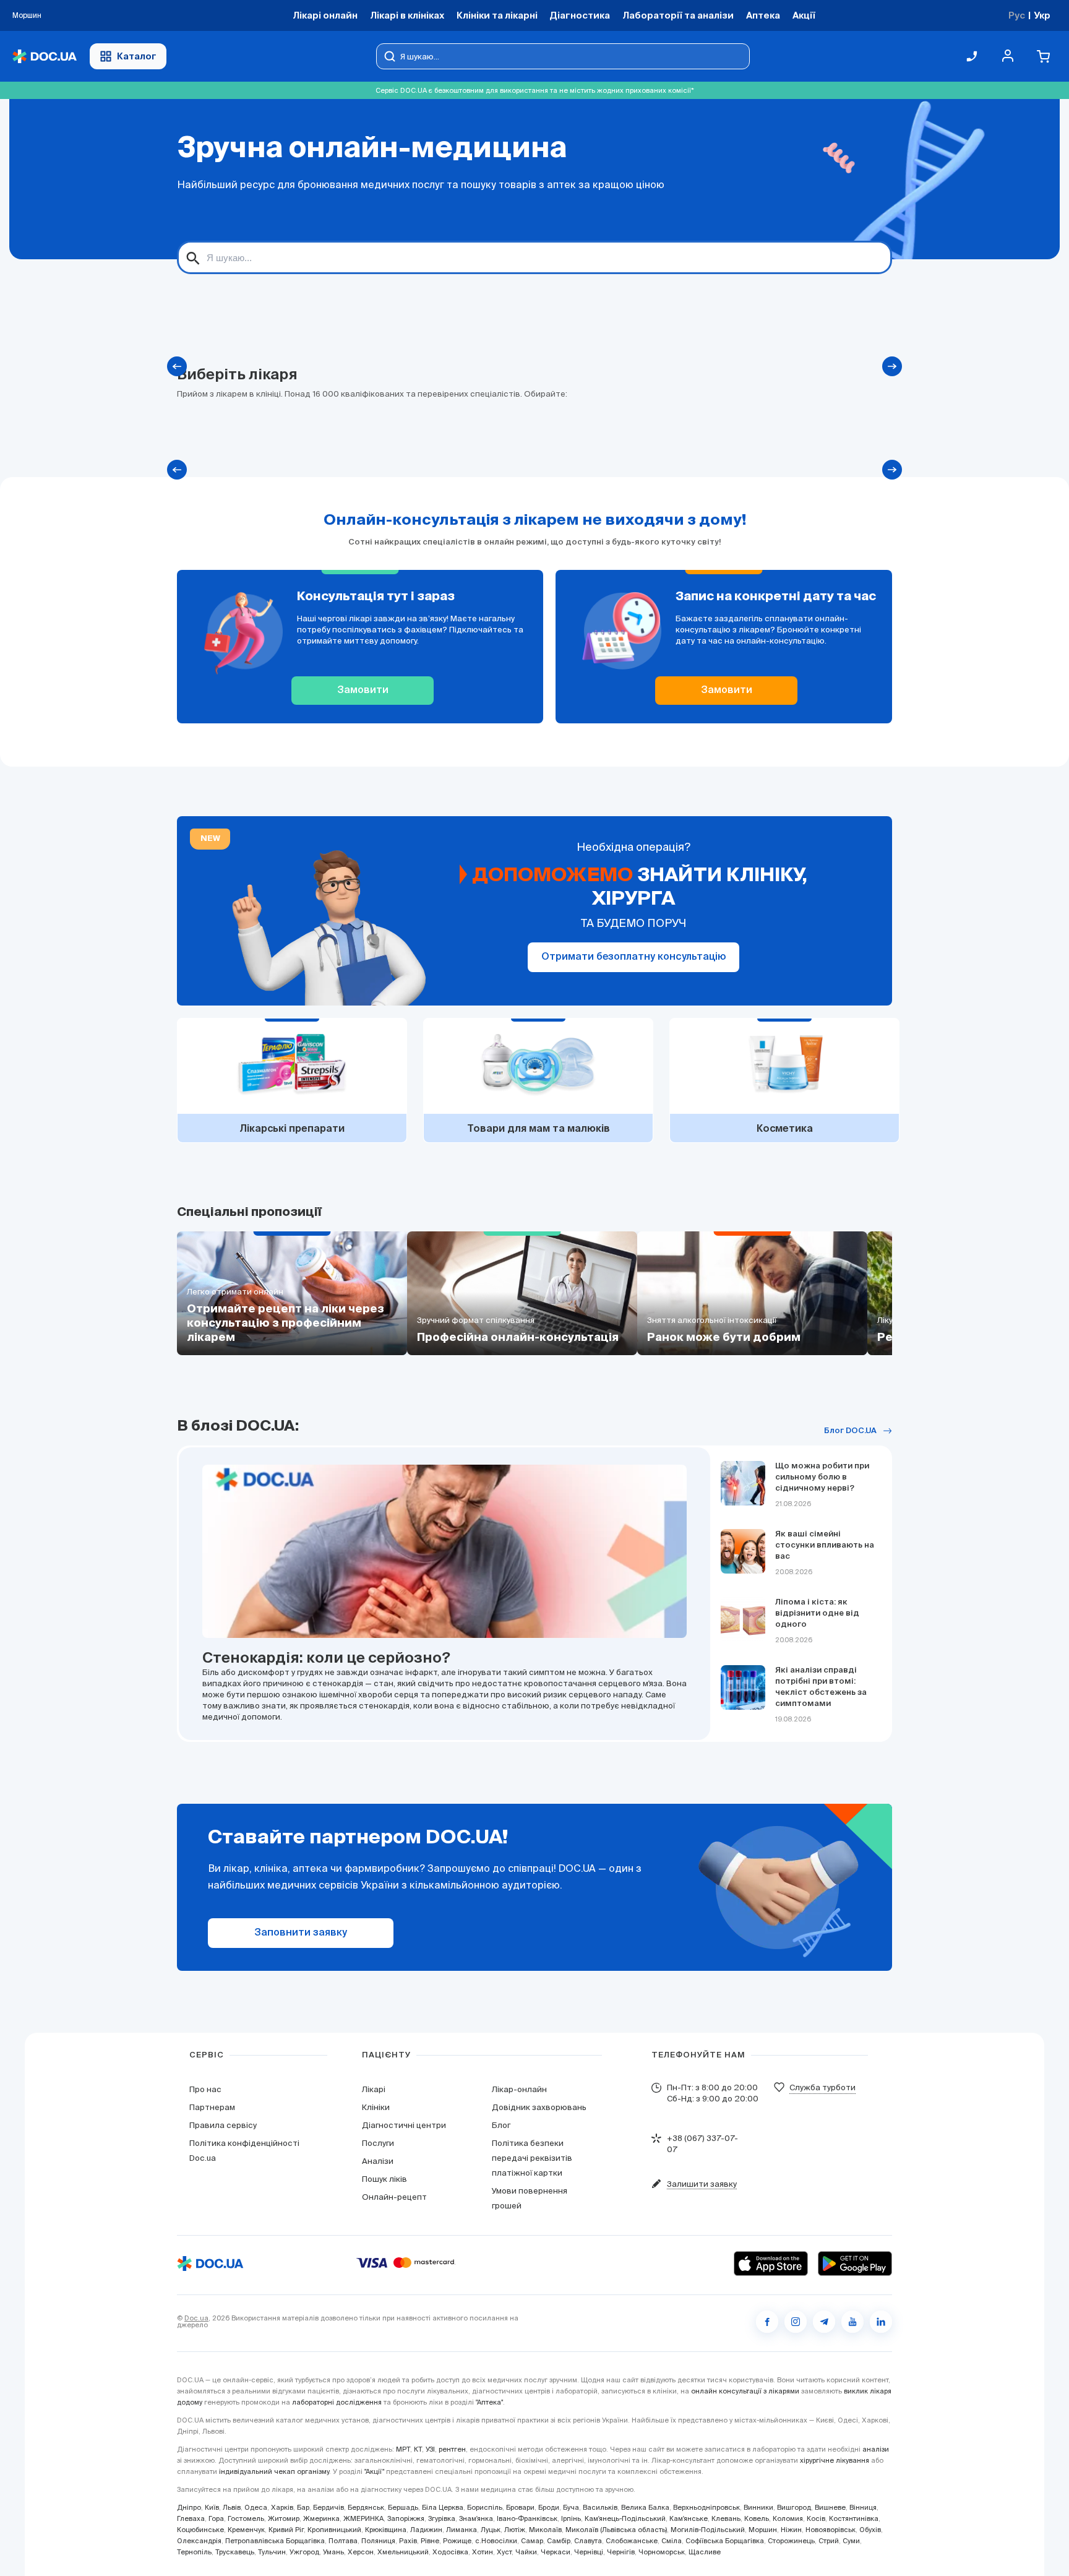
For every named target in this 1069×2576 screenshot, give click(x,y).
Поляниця (378, 2541)
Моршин (763, 2530)
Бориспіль (485, 2507)
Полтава (343, 2541)
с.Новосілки (496, 2541)
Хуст (504, 2552)
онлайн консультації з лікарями (745, 2391)
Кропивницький (334, 2530)
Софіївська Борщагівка (725, 2541)
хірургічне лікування (835, 2460)
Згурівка (442, 2518)
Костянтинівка (854, 2518)
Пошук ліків (384, 2179)
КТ (418, 2449)
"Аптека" (489, 2402)
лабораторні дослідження (337, 2402)
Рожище (457, 2541)
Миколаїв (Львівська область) (616, 2530)
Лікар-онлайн (519, 2089)
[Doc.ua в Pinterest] (881, 2322)
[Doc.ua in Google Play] (855, 2264)
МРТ (403, 2449)
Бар (303, 2507)
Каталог (137, 56)
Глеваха (191, 2518)
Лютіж (515, 2530)
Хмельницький (403, 2552)
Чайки (526, 2552)
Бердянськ (366, 2507)
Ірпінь (571, 2518)
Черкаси (556, 2552)
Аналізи (378, 2161)
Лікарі (374, 2089)
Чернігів (621, 2552)
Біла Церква (443, 2507)
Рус (1017, 15)
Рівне (430, 2541)
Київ (212, 2507)
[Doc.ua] (45, 57)
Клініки (376, 2107)
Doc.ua (196, 2318)
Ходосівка (450, 2552)
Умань (333, 2552)
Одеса (256, 2507)
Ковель (757, 2518)
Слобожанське (632, 2541)
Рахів (408, 2541)
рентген (452, 2449)
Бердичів (328, 2507)
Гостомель (246, 2518)
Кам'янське (689, 2518)
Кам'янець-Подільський (625, 2518)
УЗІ (430, 2449)
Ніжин (791, 2530)
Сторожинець (791, 2541)
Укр (1042, 15)
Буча (571, 2507)
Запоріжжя (406, 2518)
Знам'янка (476, 2518)
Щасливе (705, 2552)
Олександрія (199, 2541)
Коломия (788, 2518)
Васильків (600, 2507)
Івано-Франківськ (527, 2518)
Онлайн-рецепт (394, 2197)
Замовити (363, 691)
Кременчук (246, 2530)
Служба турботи (822, 2087)
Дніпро (189, 2507)
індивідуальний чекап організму (274, 2471)
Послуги (378, 2143)
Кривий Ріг (286, 2530)
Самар (532, 2541)
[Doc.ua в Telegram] (824, 2322)
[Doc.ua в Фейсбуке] (767, 2322)
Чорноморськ (662, 2552)
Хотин (483, 2552)
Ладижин (426, 2530)
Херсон (361, 2552)
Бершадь (403, 2507)
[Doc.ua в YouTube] (852, 2322)
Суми (851, 2541)
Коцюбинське (200, 2530)
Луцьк (491, 2530)
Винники (758, 2507)
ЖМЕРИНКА (363, 2518)
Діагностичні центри (404, 2125)
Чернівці (589, 2552)
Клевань (726, 2518)
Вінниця (863, 2507)
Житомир (284, 2518)
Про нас (205, 2089)
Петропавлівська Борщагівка (275, 2541)
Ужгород (304, 2552)
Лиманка (462, 2530)
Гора (216, 2518)
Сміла (672, 2541)
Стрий (829, 2541)
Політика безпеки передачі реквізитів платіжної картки (532, 2158)
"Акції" (374, 2471)
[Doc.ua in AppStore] (771, 2264)
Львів (232, 2507)
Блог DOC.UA (850, 1431)
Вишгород (794, 2507)
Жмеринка (321, 2518)
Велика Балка (645, 2507)
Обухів (870, 2530)
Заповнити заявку (301, 1933)
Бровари (520, 2507)
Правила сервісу (223, 2125)
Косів (816, 2518)
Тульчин (272, 2552)
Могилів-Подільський (708, 2530)
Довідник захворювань (539, 2107)
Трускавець (235, 2552)
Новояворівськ (831, 2530)
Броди (549, 2507)
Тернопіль (194, 2552)
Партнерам (212, 2107)
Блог (501, 2125)
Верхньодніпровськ (706, 2507)
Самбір (559, 2541)
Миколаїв (545, 2530)
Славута (588, 2541)
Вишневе (830, 2507)
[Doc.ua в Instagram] (796, 2322)
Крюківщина (386, 2530)
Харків (282, 2507)
